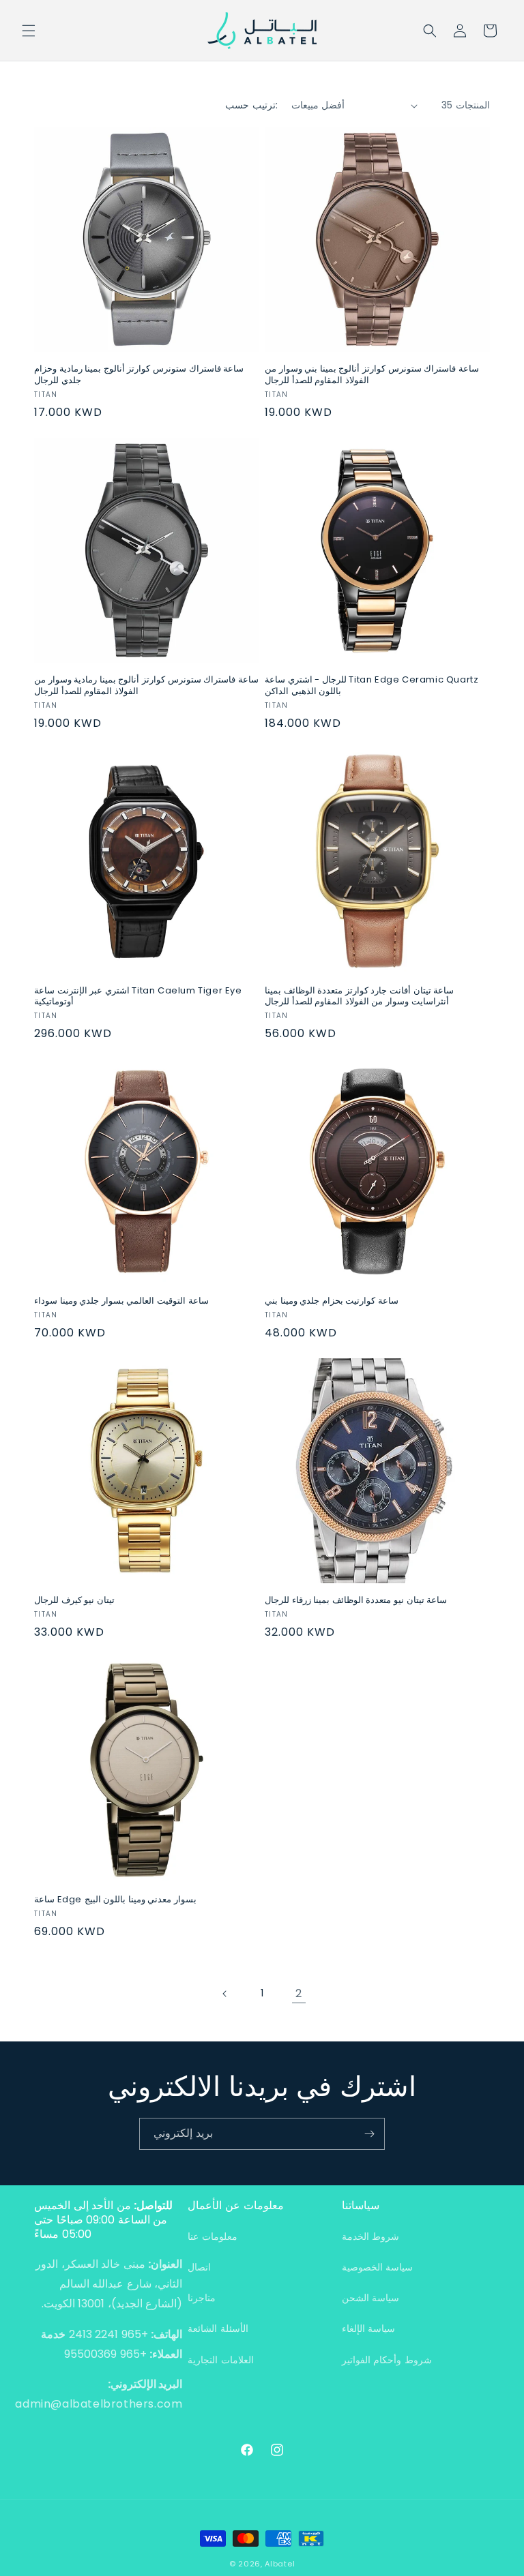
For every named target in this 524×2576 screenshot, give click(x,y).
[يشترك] (369, 2134)
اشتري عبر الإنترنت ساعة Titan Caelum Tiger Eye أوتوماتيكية (138, 997)
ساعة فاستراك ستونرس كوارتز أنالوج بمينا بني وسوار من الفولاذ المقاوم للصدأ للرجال (372, 375)
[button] (29, 31)
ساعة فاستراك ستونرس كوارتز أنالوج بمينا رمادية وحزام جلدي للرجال (139, 375)
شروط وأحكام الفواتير (387, 2360)
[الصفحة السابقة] (225, 1994)
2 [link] (299, 1993)
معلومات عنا (213, 2236)
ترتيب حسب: (251, 105)
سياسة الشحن (371, 2298)
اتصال (199, 2267)
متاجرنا (202, 2298)
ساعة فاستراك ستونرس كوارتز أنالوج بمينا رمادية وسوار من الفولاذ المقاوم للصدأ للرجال (146, 686)
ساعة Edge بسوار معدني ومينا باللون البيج (115, 1900)
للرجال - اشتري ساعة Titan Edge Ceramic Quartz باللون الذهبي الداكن (372, 686)
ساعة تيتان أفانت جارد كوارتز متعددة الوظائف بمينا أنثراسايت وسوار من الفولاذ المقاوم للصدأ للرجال (359, 997)
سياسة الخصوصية (378, 2267)
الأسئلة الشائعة (218, 2328)
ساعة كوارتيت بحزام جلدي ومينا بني (332, 1301)
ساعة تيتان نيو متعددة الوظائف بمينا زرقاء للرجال (356, 1601)
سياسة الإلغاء (369, 2328)
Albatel (280, 2564)
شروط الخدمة (371, 2236)
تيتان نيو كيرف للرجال (74, 1601)
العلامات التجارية (221, 2360)
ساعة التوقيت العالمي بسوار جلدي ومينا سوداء (121, 1301)
